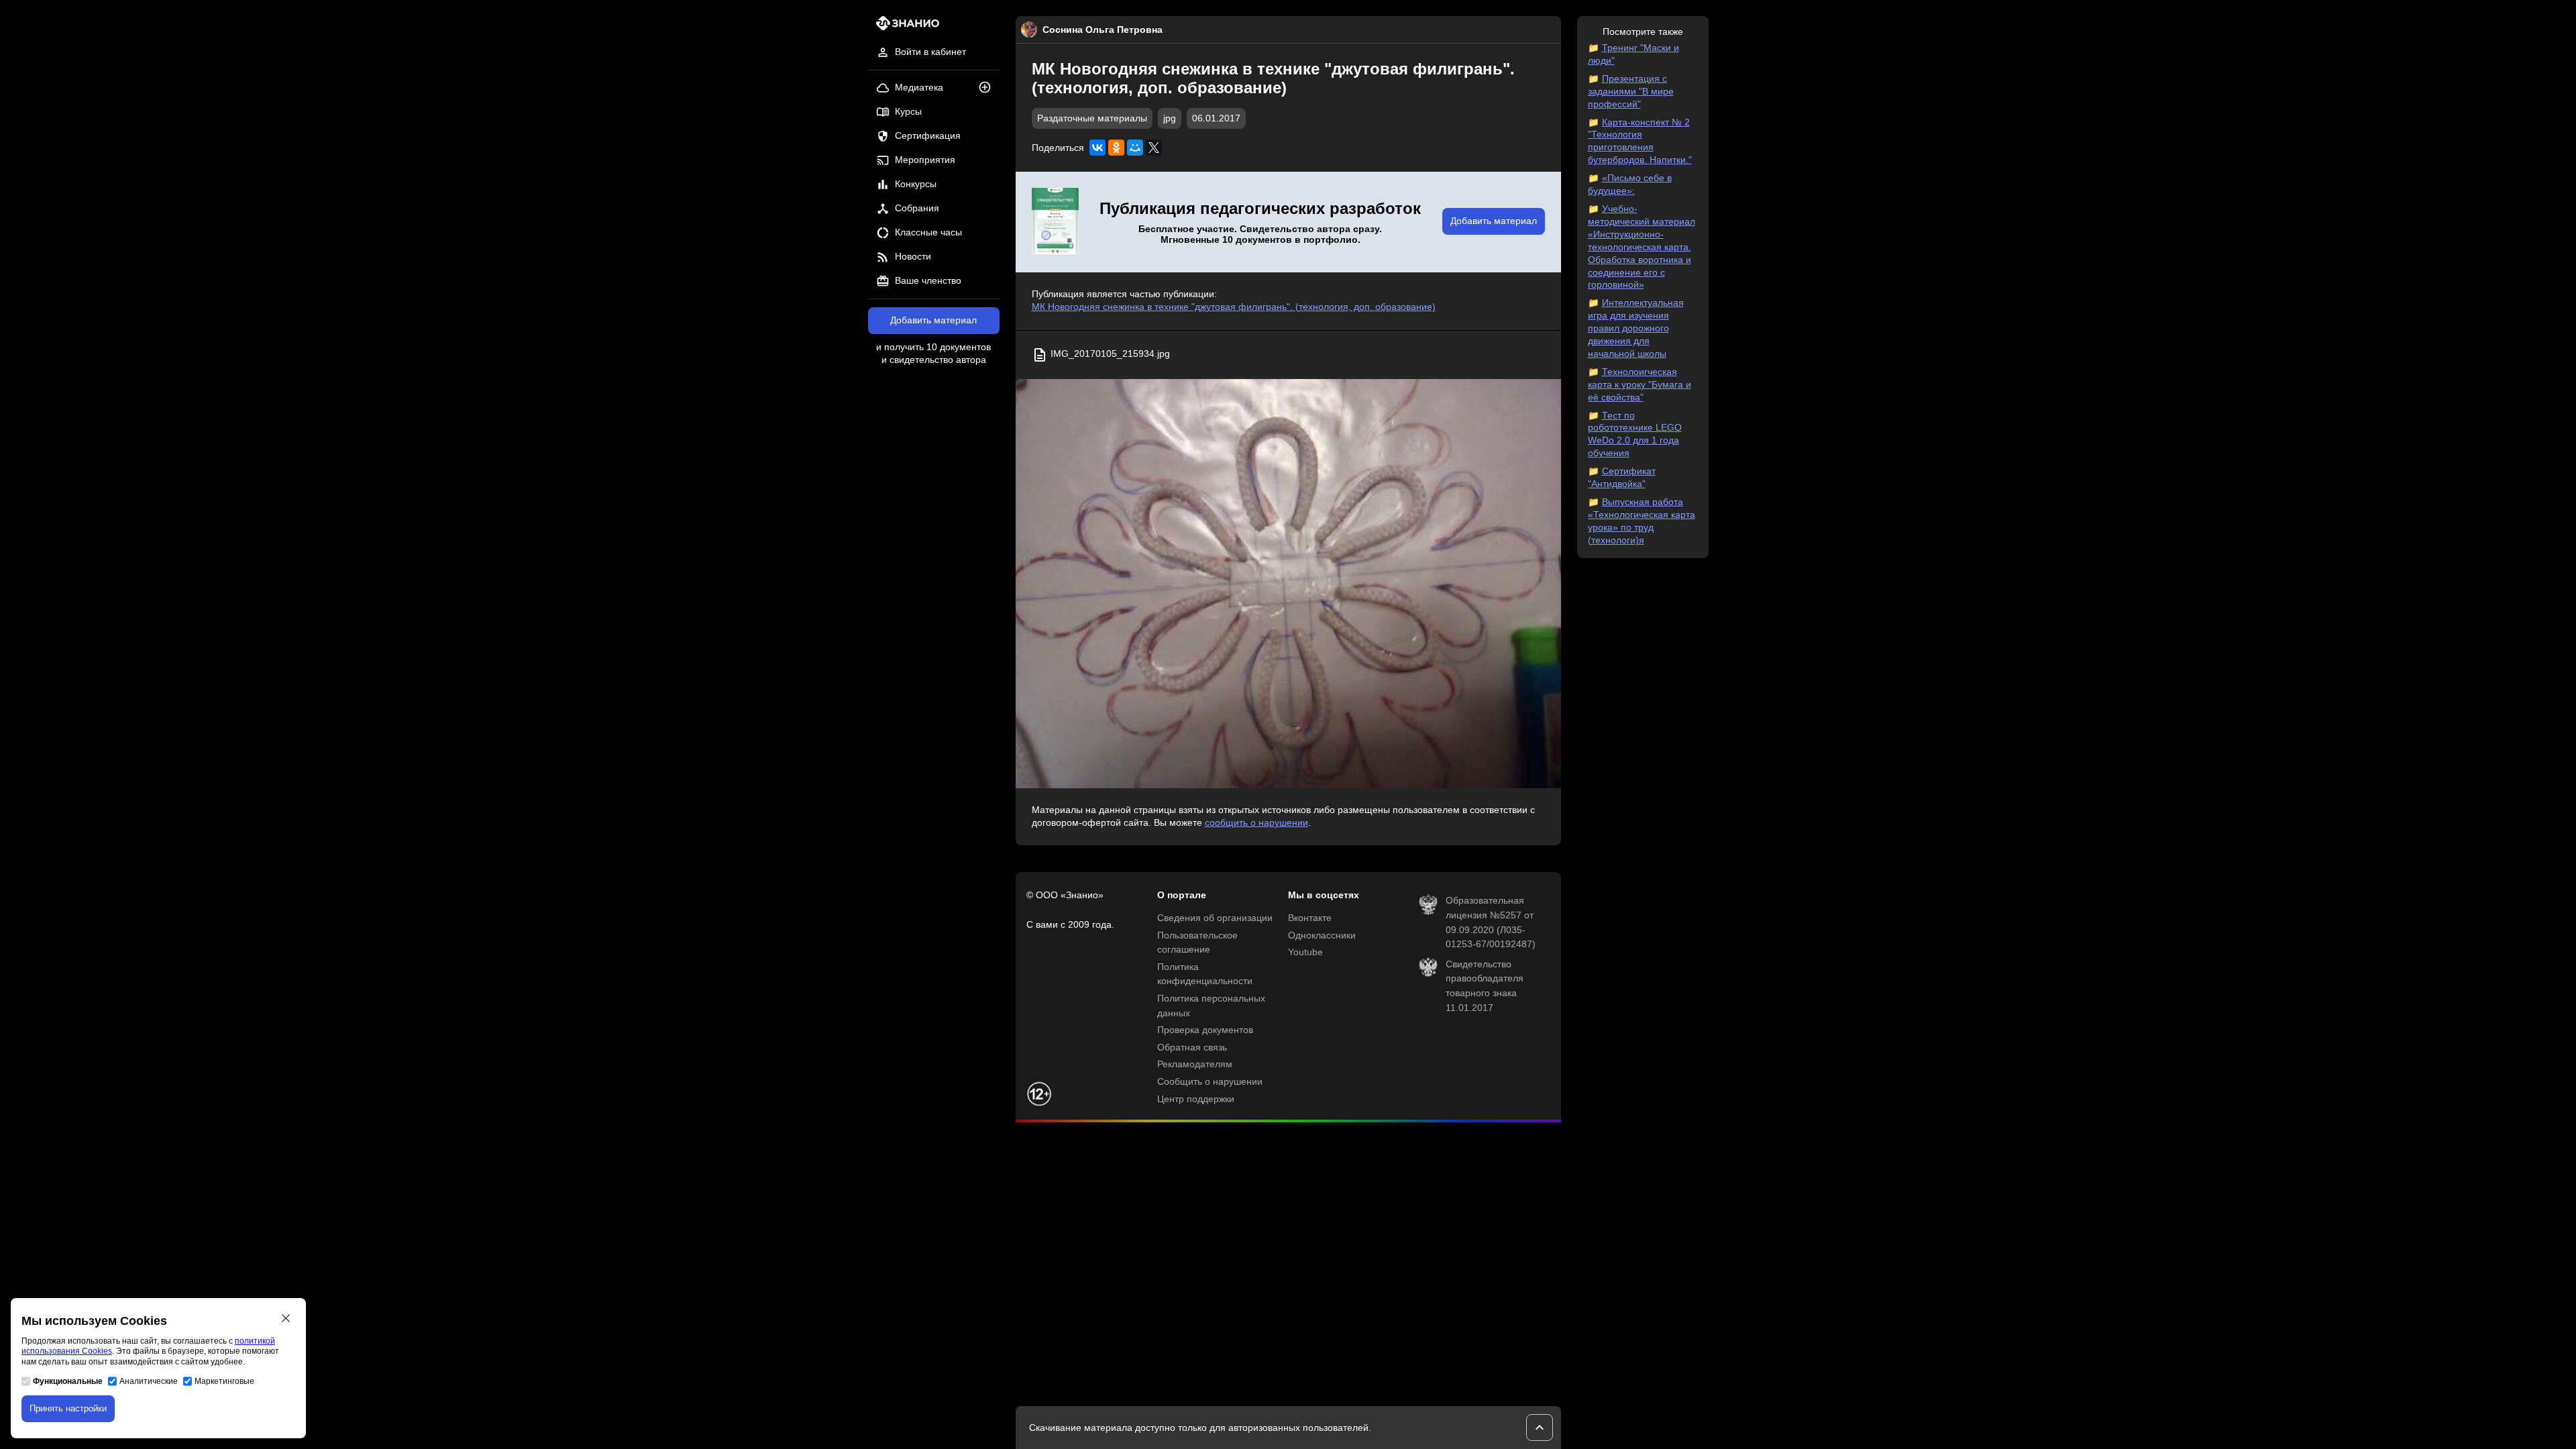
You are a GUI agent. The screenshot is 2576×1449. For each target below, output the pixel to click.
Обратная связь (1192, 1048)
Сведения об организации (1215, 918)
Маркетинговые (224, 1381)
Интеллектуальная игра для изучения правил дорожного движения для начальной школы (1636, 328)
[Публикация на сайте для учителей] (1055, 222)
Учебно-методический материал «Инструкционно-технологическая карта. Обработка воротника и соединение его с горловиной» (1642, 247)
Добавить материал (933, 320)
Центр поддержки (1196, 1099)
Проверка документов (1205, 1030)
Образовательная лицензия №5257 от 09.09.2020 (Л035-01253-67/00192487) (1491, 922)
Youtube (1305, 952)
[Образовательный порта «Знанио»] (904, 27)
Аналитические (149, 1381)
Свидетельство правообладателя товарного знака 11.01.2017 (1485, 986)
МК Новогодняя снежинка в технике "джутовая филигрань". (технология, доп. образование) (1234, 307)
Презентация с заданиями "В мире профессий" (1631, 92)
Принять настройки (68, 1408)
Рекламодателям (1195, 1064)
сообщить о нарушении (1256, 823)
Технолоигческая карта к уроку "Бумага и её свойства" (1640, 385)
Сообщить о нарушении (1210, 1082)
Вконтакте (1310, 918)
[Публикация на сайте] (989, 88)
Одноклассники (1322, 935)
